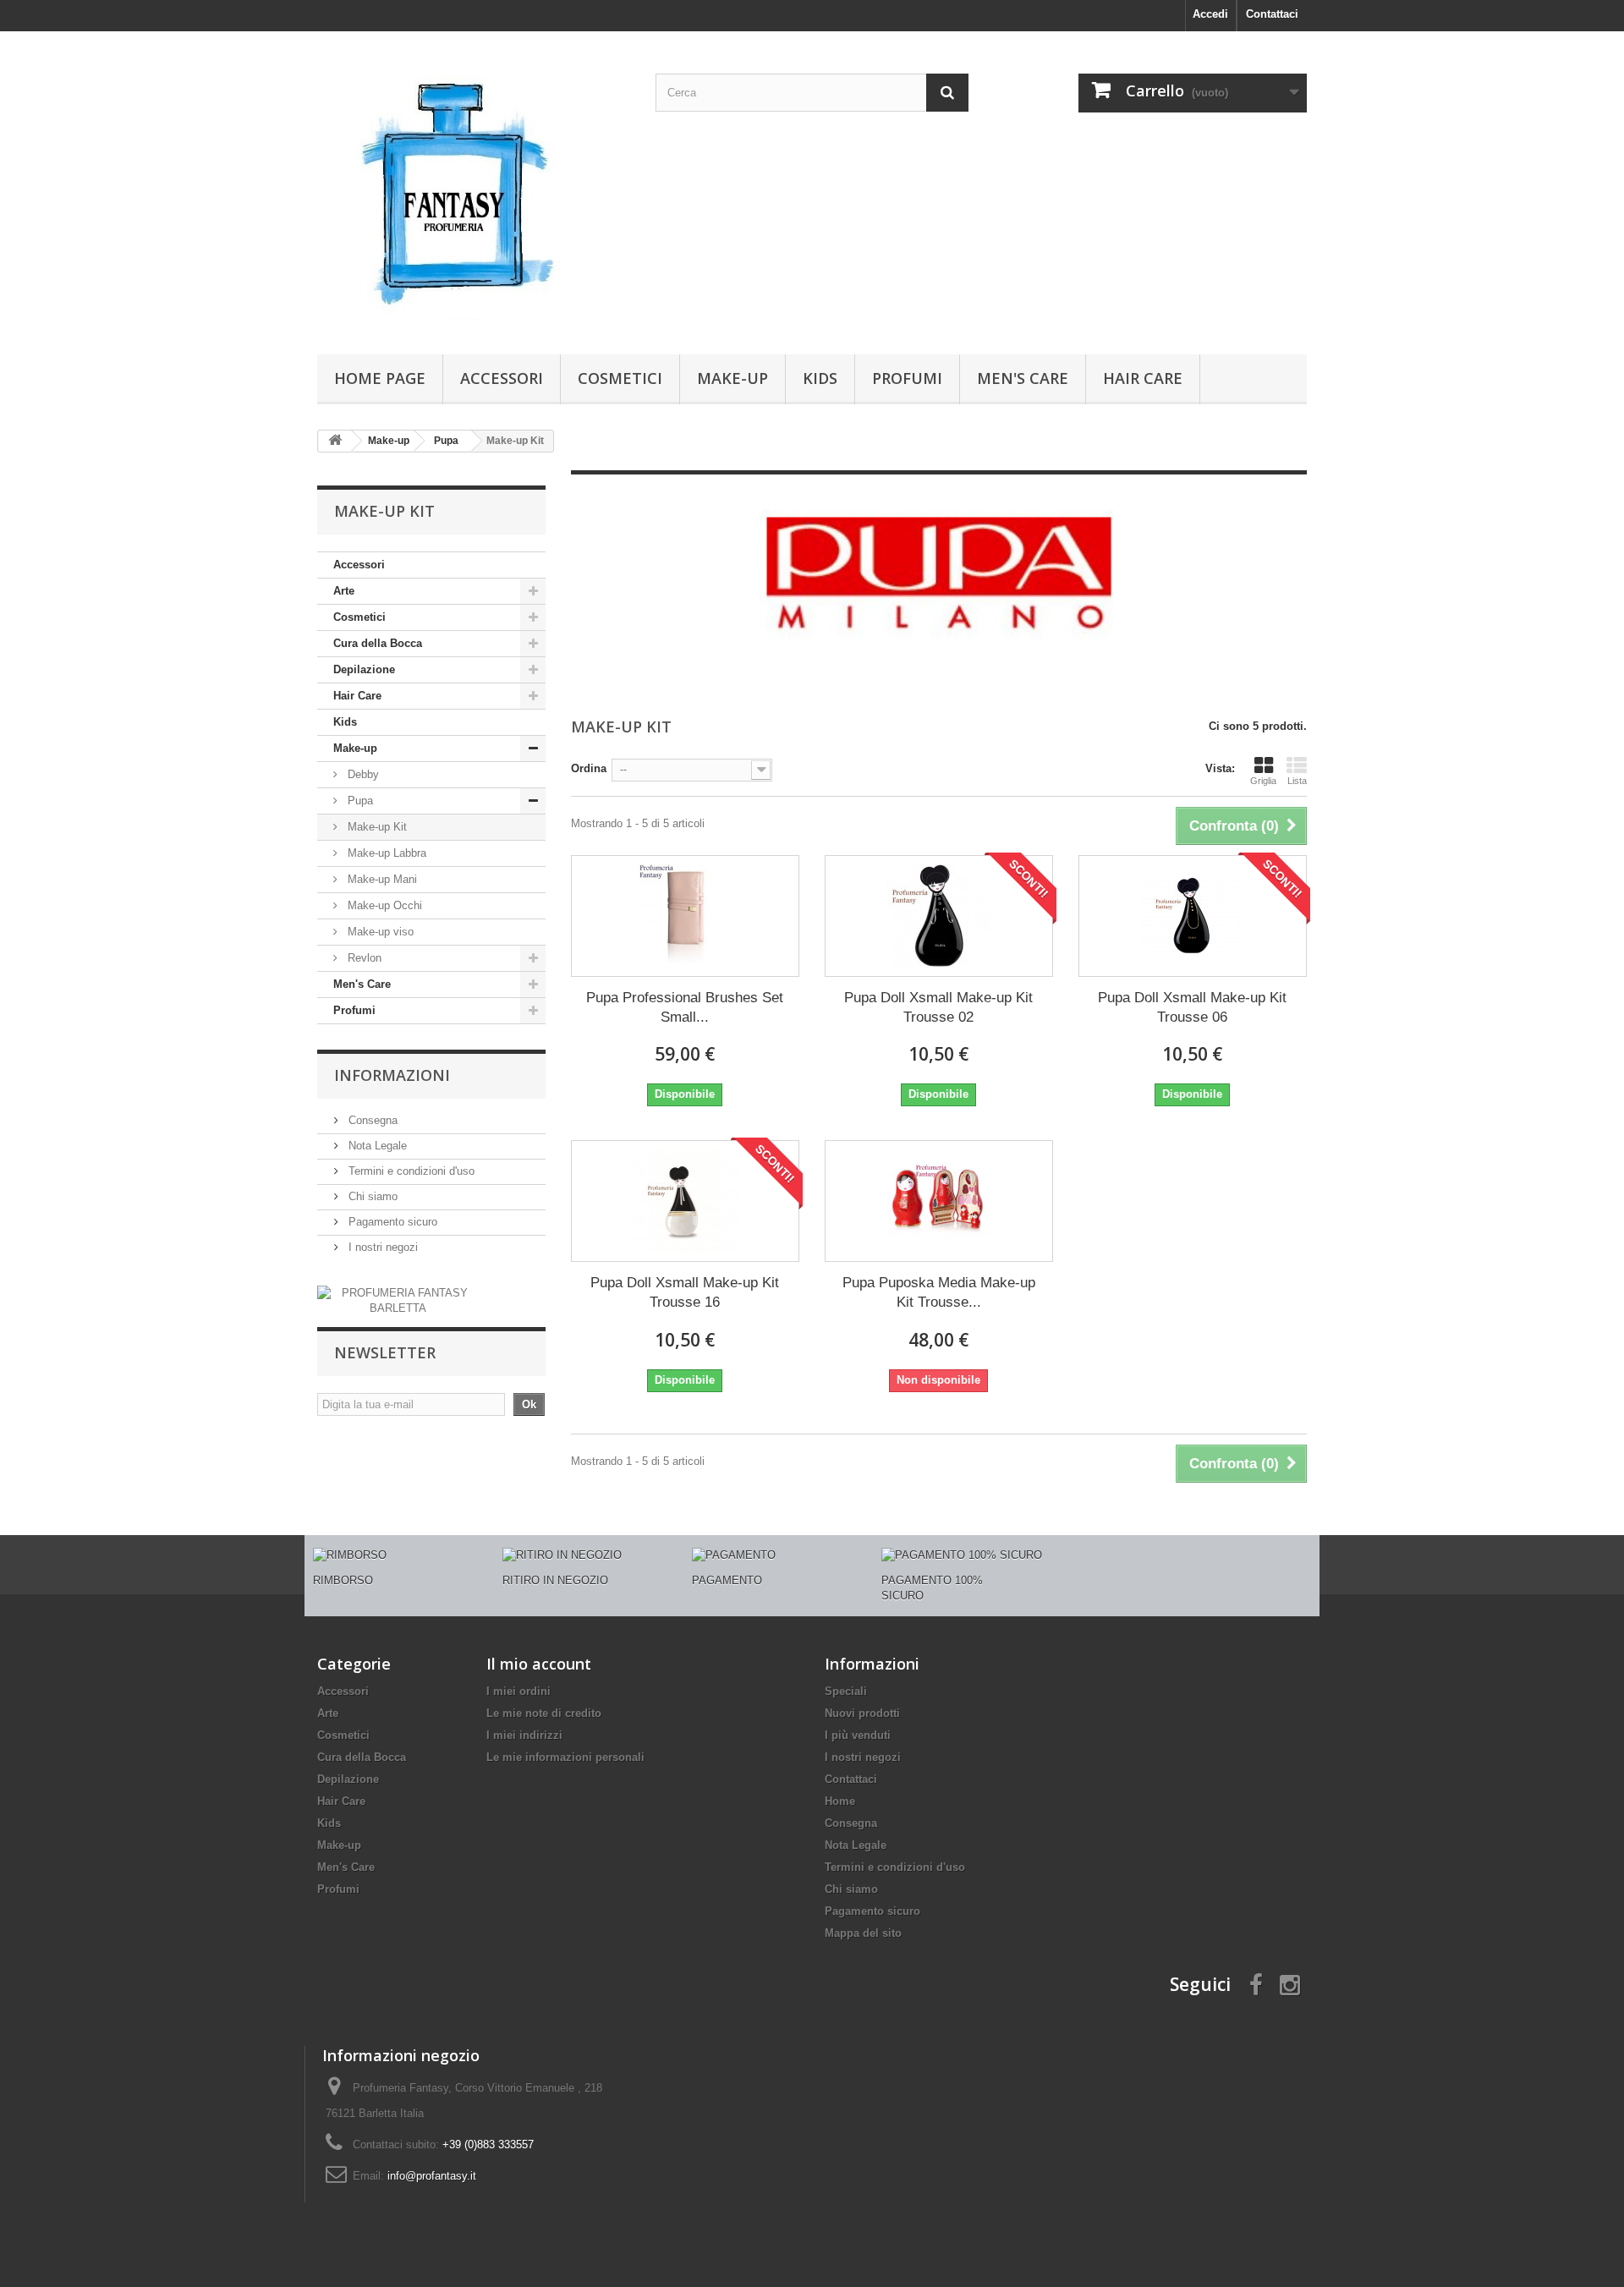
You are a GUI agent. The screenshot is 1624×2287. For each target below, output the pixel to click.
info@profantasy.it (432, 2176)
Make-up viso (379, 932)
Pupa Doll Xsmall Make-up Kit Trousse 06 (1192, 1007)
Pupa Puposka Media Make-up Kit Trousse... (939, 1292)
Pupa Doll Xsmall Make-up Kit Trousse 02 (938, 1007)
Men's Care (1023, 378)
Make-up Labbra (385, 853)
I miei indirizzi (524, 1735)
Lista (1297, 781)
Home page (380, 378)
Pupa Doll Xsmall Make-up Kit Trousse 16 (685, 1292)
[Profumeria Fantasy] (474, 189)
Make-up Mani (381, 879)
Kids (820, 378)
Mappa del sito (863, 1933)
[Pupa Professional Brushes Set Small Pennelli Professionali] (685, 916)
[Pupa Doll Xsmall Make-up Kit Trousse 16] (685, 1201)
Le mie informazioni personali (565, 1757)
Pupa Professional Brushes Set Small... (685, 1007)
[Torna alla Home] (335, 441)
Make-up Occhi (383, 905)
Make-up (732, 378)
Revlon (363, 958)
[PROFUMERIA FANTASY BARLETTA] (398, 1300)
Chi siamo (371, 1196)
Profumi (907, 378)
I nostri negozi (381, 1247)
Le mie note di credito (544, 1713)
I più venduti (858, 1735)
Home (840, 1801)
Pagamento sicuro (391, 1222)
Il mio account (539, 1664)
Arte (344, 591)
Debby (362, 774)
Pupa (359, 801)
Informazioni (392, 1075)
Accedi (1210, 14)
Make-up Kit (376, 827)
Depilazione (364, 669)
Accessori (502, 378)
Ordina (589, 768)
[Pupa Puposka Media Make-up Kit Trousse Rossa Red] (939, 1201)
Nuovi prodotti (862, 1713)
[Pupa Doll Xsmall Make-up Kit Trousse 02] (939, 916)
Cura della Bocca (378, 643)
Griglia (1263, 781)
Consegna (371, 1120)
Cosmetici (620, 378)
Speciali (846, 1691)
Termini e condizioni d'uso (410, 1171)
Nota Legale (376, 1146)
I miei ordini (518, 1691)
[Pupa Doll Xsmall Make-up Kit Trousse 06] (1193, 916)
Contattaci (1272, 14)
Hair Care (1143, 378)
